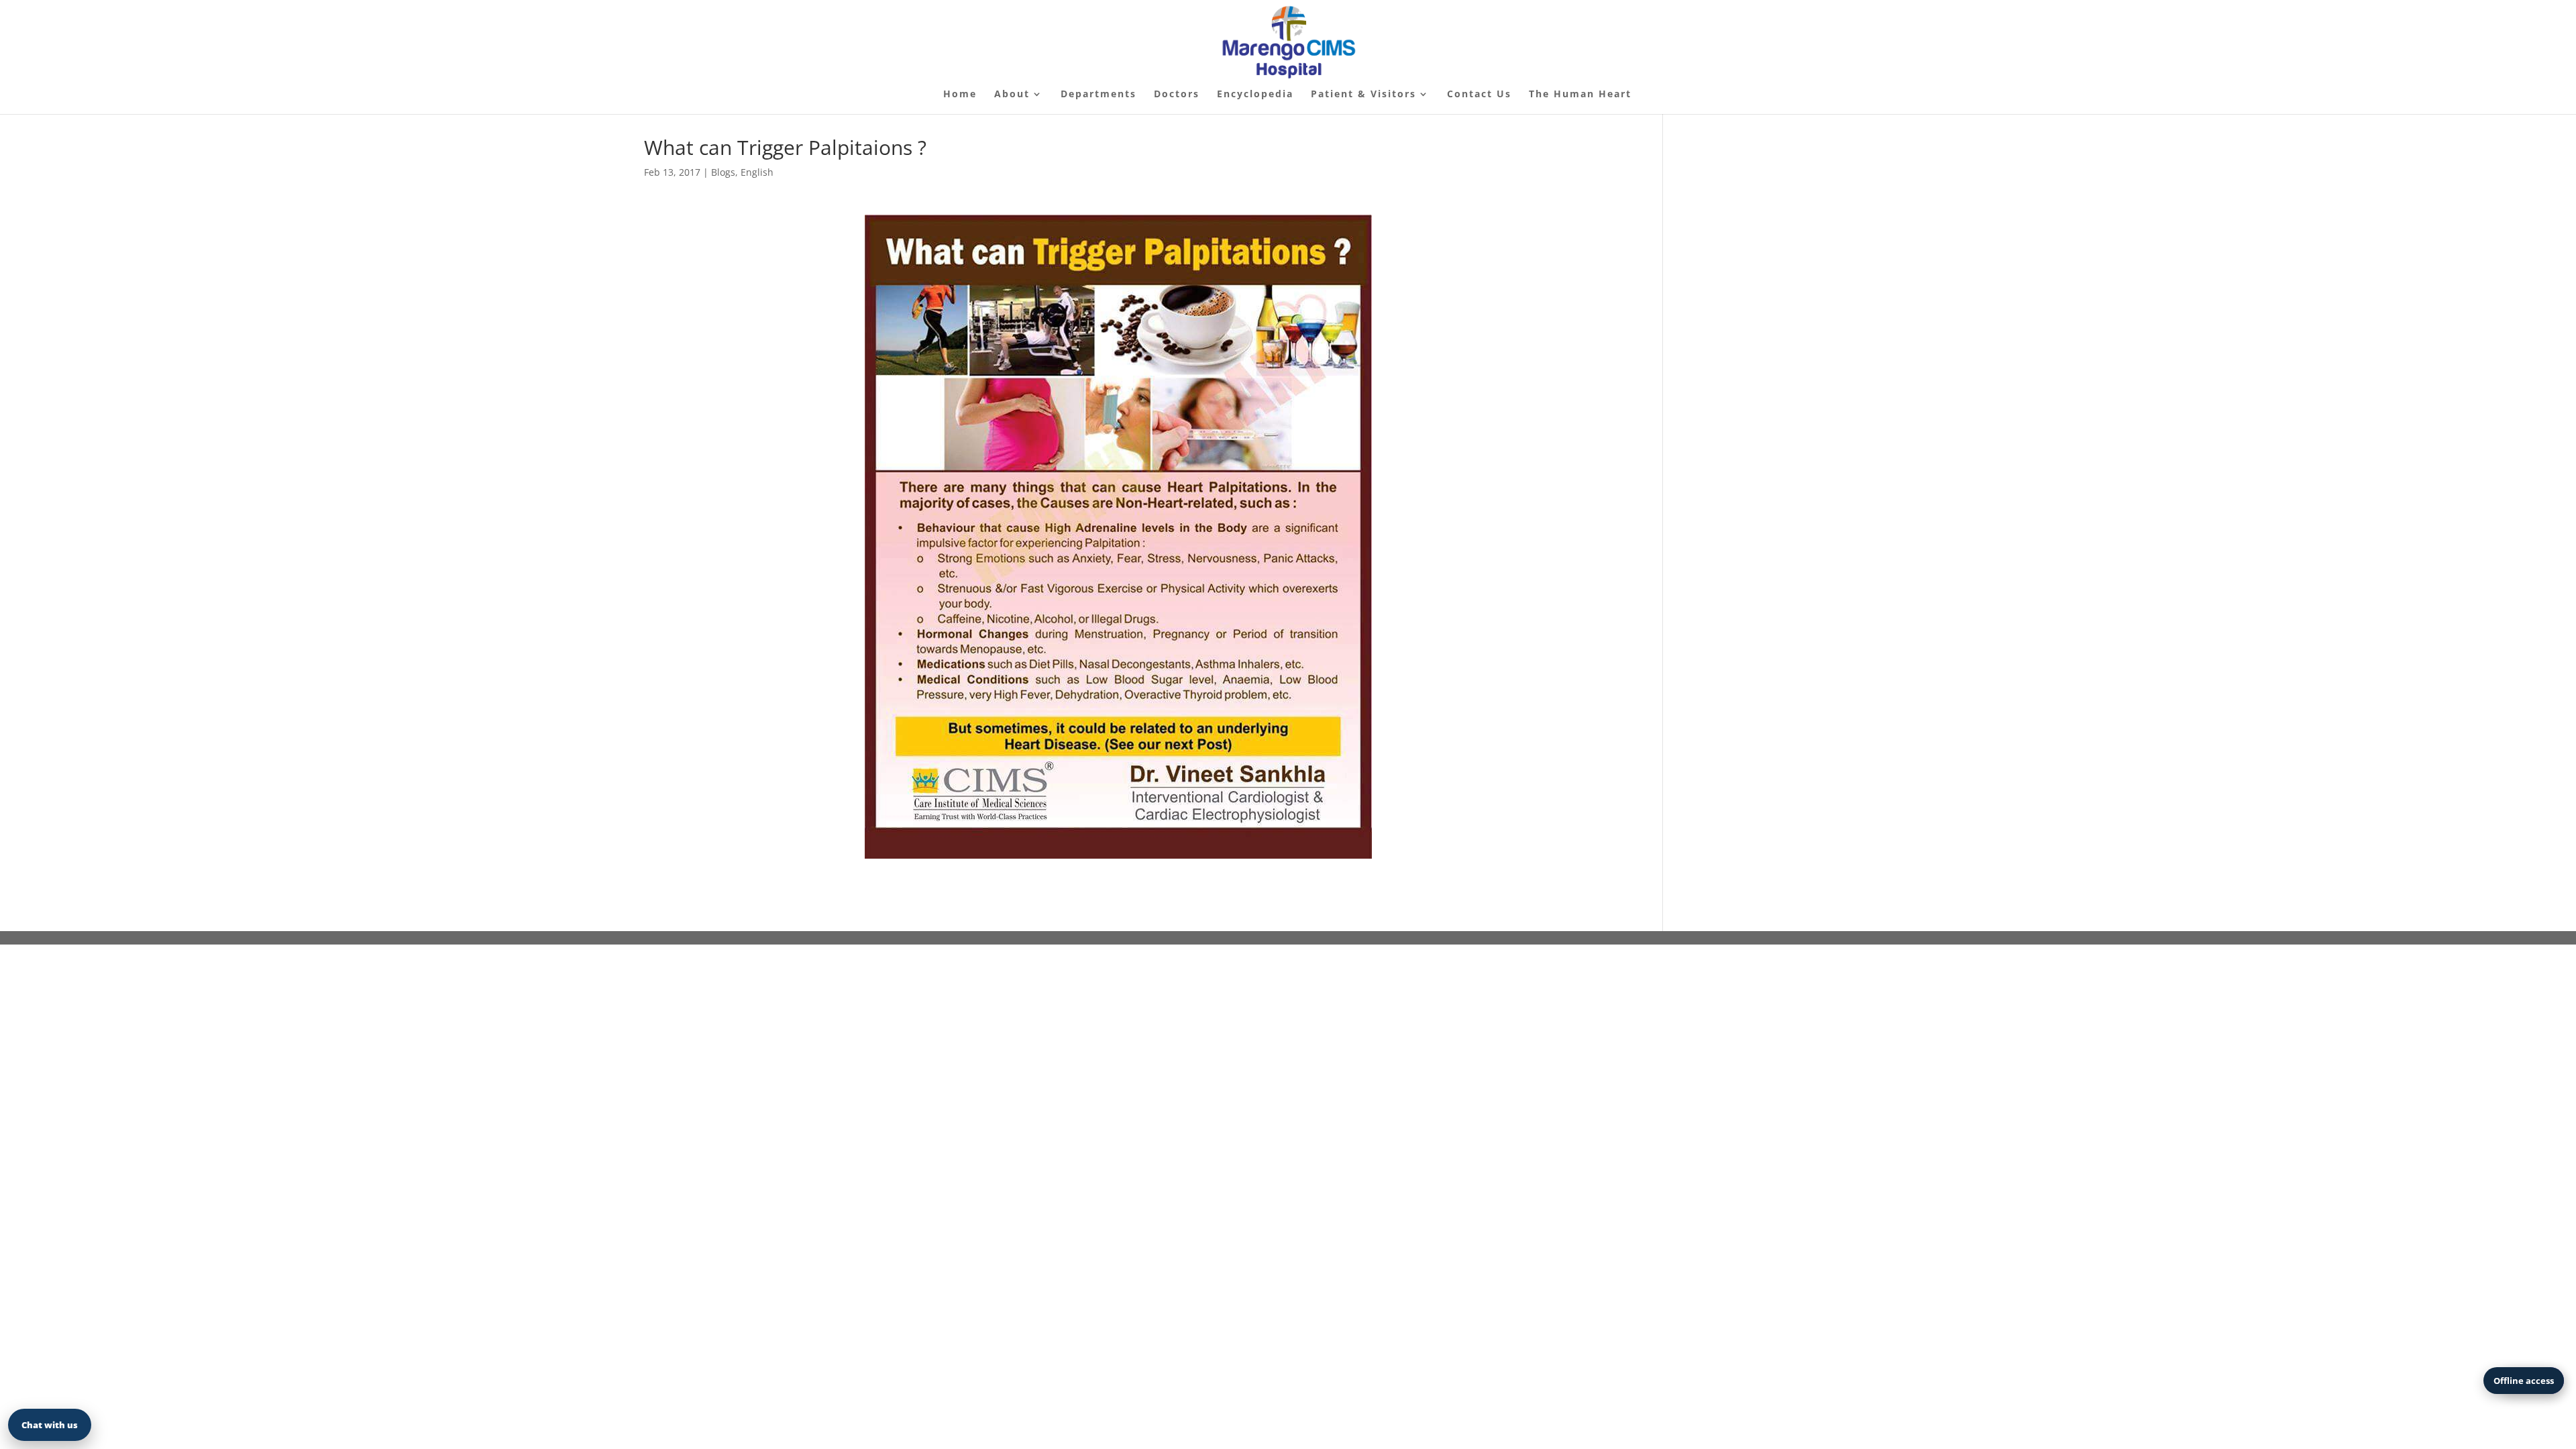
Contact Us (1479, 95)
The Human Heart (1580, 95)
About (1012, 95)
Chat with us (50, 1425)
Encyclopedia (1255, 95)
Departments (1098, 95)
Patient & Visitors (1363, 95)
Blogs (723, 172)
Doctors (1177, 95)
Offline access (2524, 1381)
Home (960, 95)
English (757, 172)
